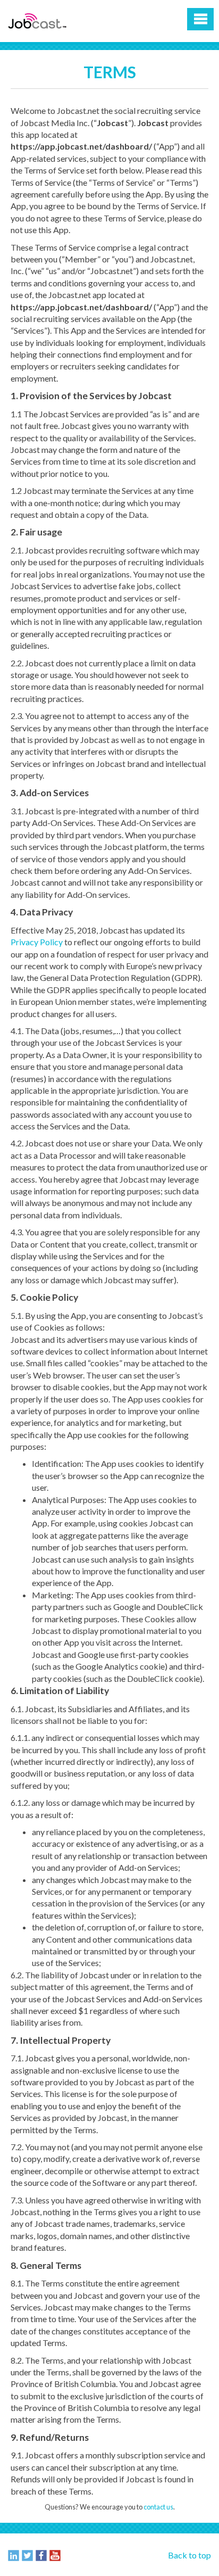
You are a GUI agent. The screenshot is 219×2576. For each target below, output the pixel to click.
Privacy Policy (37, 942)
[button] (200, 19)
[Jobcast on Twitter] (27, 2555)
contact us (158, 2507)
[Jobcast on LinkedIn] (14, 2555)
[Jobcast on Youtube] (55, 2555)
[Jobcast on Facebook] (41, 2555)
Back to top (189, 2555)
